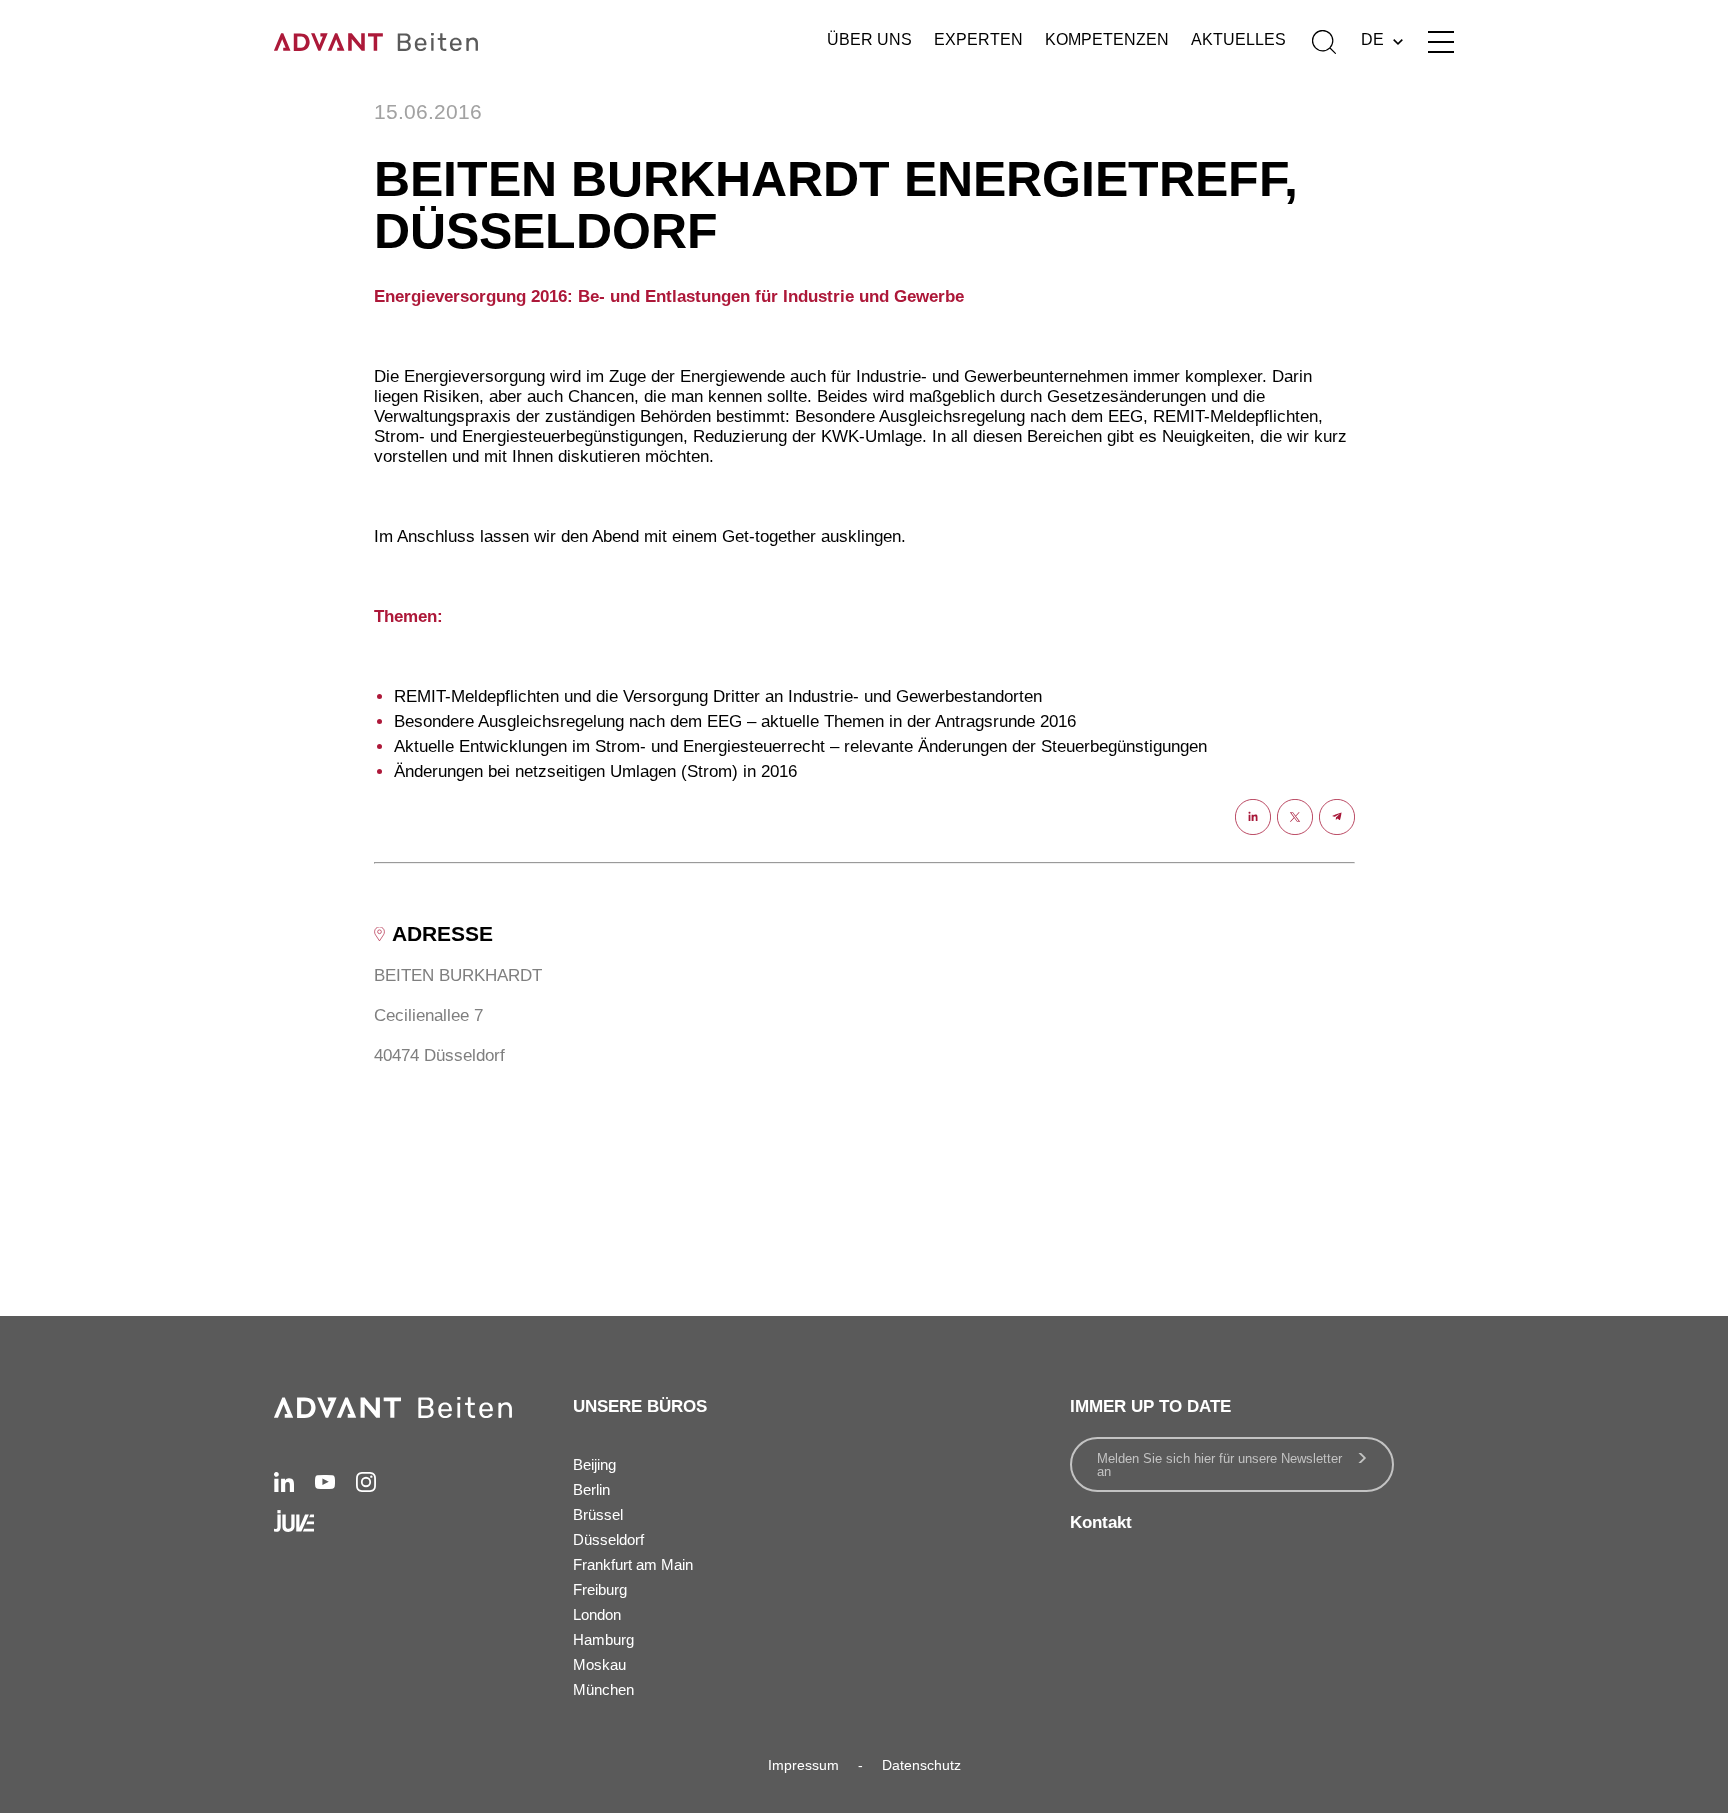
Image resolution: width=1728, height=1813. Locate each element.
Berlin (591, 1489)
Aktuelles (1238, 39)
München (603, 1689)
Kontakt (1101, 1522)
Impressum (803, 1765)
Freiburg (600, 1589)
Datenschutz (921, 1765)
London (597, 1614)
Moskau (599, 1664)
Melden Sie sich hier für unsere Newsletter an (1219, 1465)
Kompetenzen (1107, 39)
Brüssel (598, 1514)
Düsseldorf (608, 1539)
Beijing (594, 1464)
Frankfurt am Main (633, 1564)
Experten (978, 39)
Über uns (869, 39)
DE (1372, 39)
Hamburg (603, 1639)
